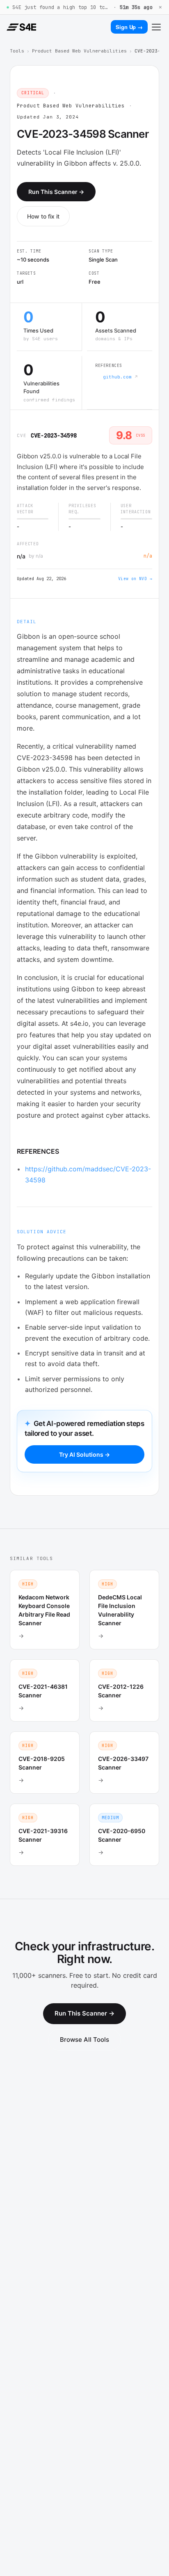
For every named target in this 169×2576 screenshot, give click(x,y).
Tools (17, 51)
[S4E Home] (21, 27)
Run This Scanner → (56, 192)
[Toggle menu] (156, 27)
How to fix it (43, 216)
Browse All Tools (84, 2040)
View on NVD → (135, 579)
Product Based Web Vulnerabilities (79, 51)
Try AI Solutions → (84, 1454)
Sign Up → (129, 27)
